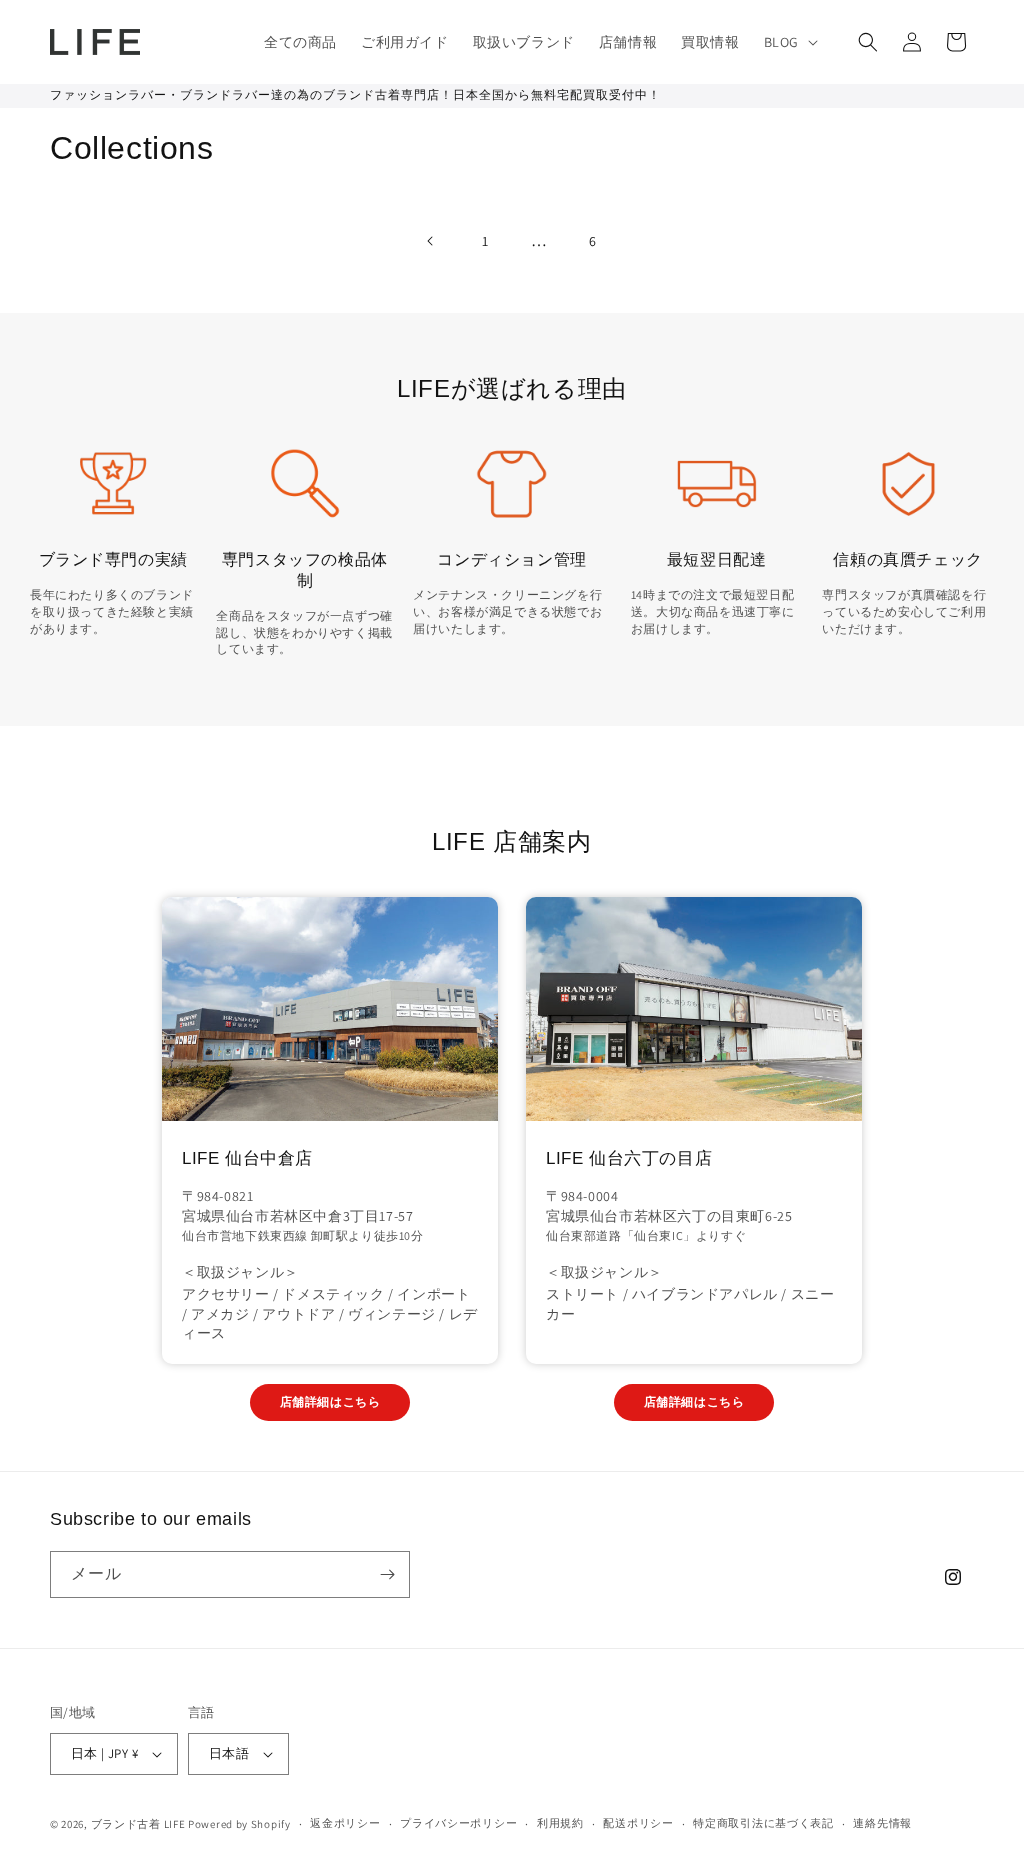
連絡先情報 (882, 1823)
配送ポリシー (638, 1823)
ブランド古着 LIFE (138, 1824)
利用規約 (560, 1823)
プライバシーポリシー (458, 1823)
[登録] (387, 1574)
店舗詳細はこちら (330, 1401)
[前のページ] (431, 241)
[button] (789, 42)
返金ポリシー (345, 1823)
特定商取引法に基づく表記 (763, 1823)
